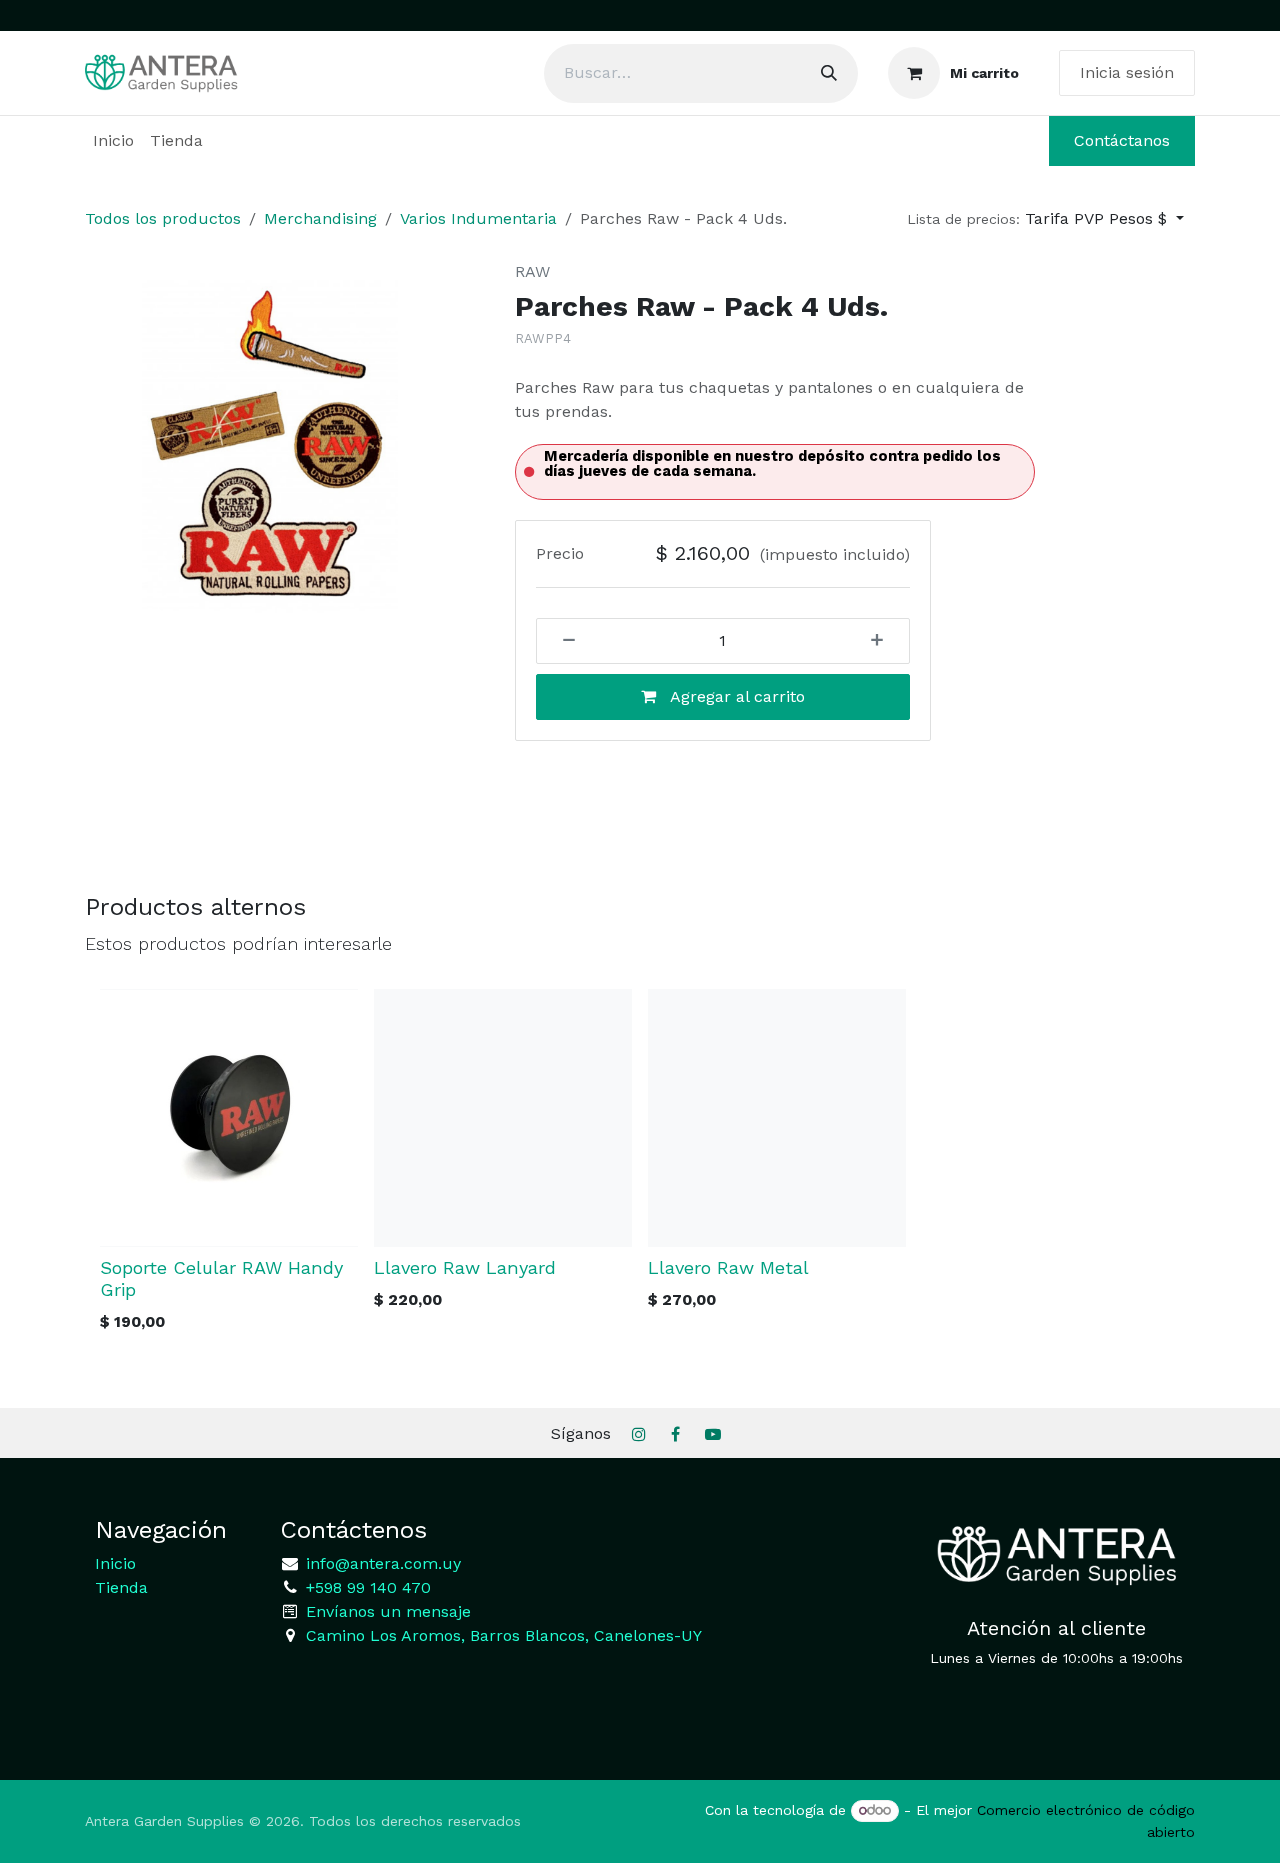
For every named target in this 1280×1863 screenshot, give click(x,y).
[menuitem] (113, 141)
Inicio (115, 1563)
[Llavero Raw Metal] (777, 1118)
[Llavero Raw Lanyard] (503, 1118)
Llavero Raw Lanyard (465, 1267)
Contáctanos (1122, 140)
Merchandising (320, 218)
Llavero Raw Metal (728, 1267)
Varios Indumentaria (478, 218)
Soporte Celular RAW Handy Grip (221, 1278)
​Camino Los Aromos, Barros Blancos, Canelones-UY (504, 1635)
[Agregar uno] (884, 641)
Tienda (121, 1587)
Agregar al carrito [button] (735, 696)
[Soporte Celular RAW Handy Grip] (229, 1118)
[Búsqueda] (829, 73)
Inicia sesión (1127, 72)
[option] (640, 1166)
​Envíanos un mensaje (388, 1611)
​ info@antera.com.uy (381, 1563)
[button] (1045, 219)
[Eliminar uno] (562, 641)
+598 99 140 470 (366, 1587)
